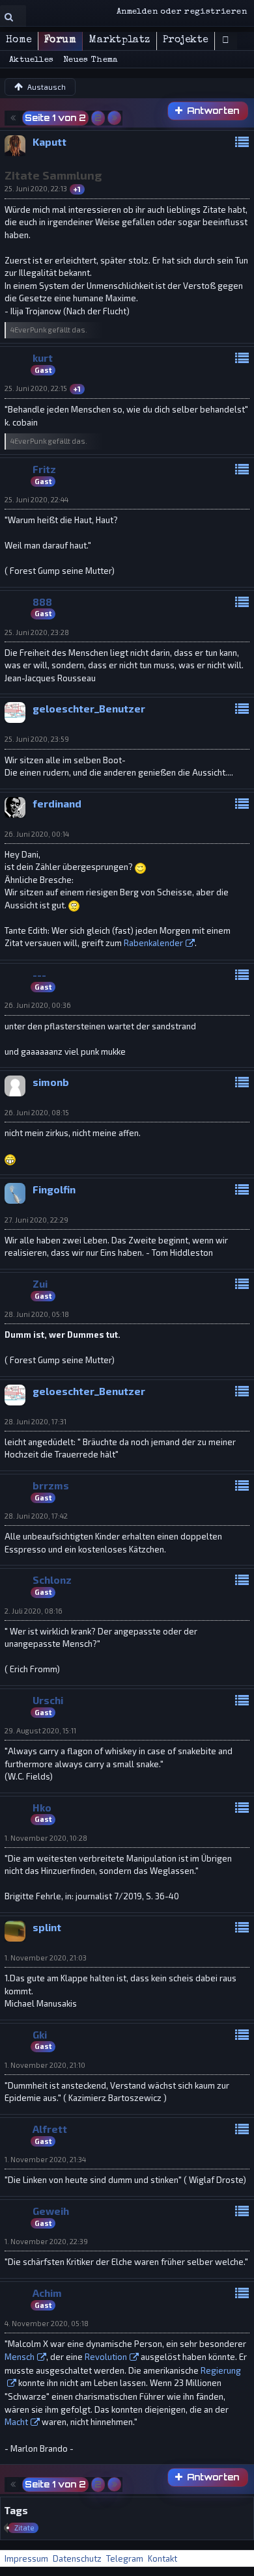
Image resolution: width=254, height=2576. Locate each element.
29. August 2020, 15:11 (40, 1730)
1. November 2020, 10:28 (46, 1838)
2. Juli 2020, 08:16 (34, 1611)
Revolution (106, 2357)
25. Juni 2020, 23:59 (37, 739)
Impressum (26, 2558)
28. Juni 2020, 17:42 (36, 1516)
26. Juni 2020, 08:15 (37, 1112)
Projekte (186, 40)
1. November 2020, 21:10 (45, 2065)
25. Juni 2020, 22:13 (36, 188)
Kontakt (162, 2558)
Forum (60, 40)
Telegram (125, 2558)
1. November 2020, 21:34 (45, 2159)
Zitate (24, 2528)
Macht (16, 2422)
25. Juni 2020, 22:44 (36, 499)
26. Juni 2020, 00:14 (37, 834)
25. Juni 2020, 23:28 (37, 632)
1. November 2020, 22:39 (46, 2241)
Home (19, 40)
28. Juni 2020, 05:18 (37, 1314)
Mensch (20, 2357)
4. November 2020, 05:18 (47, 2323)
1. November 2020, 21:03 (46, 1958)
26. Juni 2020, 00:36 (38, 1005)
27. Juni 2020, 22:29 (36, 1220)
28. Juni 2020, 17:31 (35, 1421)
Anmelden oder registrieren (182, 12)
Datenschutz (77, 2558)
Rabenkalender (153, 943)
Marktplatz (120, 40)
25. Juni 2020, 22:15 (36, 388)
